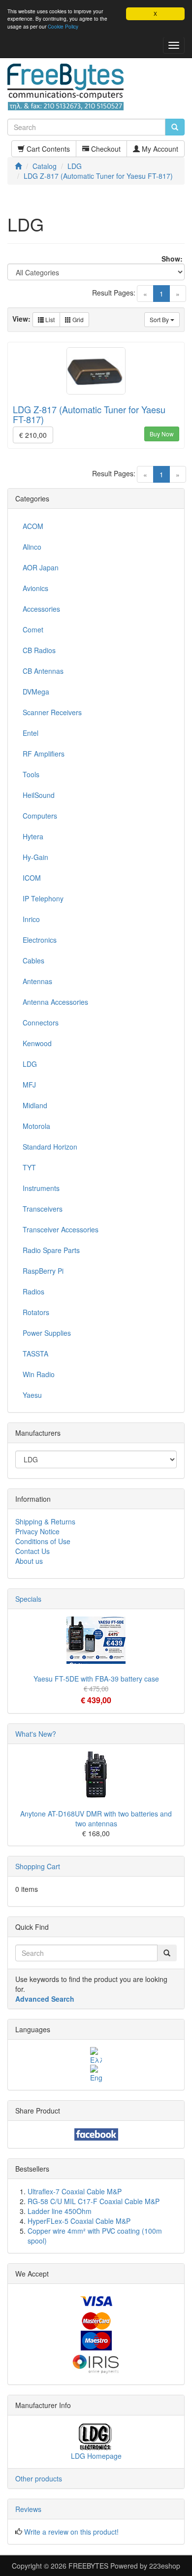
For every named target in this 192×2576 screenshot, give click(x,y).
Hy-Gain (35, 857)
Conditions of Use (43, 1541)
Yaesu (32, 1395)
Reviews (28, 2509)
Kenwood (37, 1043)
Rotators (36, 1312)
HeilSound (39, 795)
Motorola (36, 1126)
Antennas (37, 981)
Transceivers (43, 1209)
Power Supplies (47, 1333)
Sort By (160, 319)
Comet (33, 629)
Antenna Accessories (55, 1002)
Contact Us (32, 1551)
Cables (33, 960)
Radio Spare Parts (51, 1250)
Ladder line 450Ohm (60, 2211)
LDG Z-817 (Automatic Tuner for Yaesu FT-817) (89, 414)
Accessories (41, 609)
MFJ (29, 1085)
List (49, 319)
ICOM (32, 878)
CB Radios (39, 650)
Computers (40, 816)
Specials (28, 1599)
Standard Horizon (50, 1147)
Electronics (40, 940)
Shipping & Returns (45, 1521)
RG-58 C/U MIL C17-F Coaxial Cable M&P (94, 2201)
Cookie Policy (63, 26)
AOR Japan (41, 567)
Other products (39, 2478)
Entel (31, 733)
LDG (30, 1064)
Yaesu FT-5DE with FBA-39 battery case (96, 1679)
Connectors (41, 1023)
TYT (29, 1167)
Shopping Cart (38, 1866)
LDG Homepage (96, 2456)
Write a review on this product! (71, 2532)
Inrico (31, 919)
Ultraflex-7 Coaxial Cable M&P (75, 2191)
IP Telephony (43, 898)
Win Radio (39, 1374)
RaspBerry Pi (43, 1271)
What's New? (36, 1734)
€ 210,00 (33, 435)
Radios (33, 1291)
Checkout (105, 149)
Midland (35, 1105)
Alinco (32, 547)
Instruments (41, 1188)
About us (29, 1561)
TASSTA (35, 1354)
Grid (77, 319)
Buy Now (162, 434)
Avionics (35, 588)
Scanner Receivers (52, 712)
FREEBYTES (88, 2566)
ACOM (33, 526)
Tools (31, 774)
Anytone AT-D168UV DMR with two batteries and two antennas (96, 1818)
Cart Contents (47, 149)
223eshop (165, 2566)
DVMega (36, 692)
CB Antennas (43, 671)
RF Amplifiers (44, 754)
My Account (159, 149)
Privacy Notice (37, 1531)
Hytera (33, 836)
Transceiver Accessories (61, 1229)
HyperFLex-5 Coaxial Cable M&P (79, 2221)
